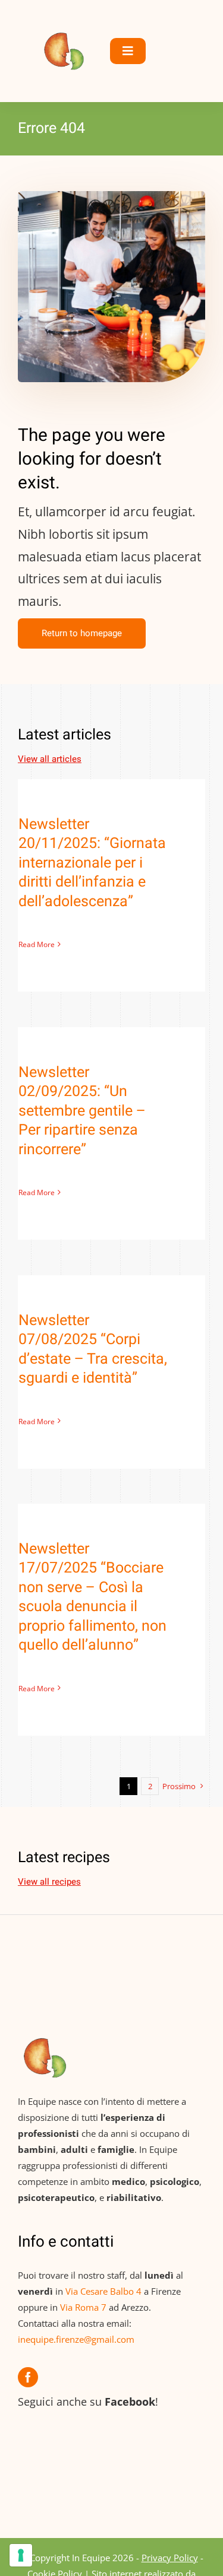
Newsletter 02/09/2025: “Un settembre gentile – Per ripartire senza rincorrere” (82, 1111)
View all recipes (49, 1882)
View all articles (50, 759)
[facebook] (28, 2377)
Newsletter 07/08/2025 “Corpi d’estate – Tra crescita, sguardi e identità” (93, 1350)
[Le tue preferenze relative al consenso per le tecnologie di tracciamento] (21, 2555)
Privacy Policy (170, 2558)
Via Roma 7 (83, 2307)
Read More (37, 944)
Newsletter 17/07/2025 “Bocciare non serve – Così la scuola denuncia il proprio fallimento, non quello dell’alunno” (92, 1597)
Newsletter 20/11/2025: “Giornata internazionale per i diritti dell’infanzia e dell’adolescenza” (92, 863)
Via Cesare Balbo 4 (103, 2291)
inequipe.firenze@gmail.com (76, 2339)
